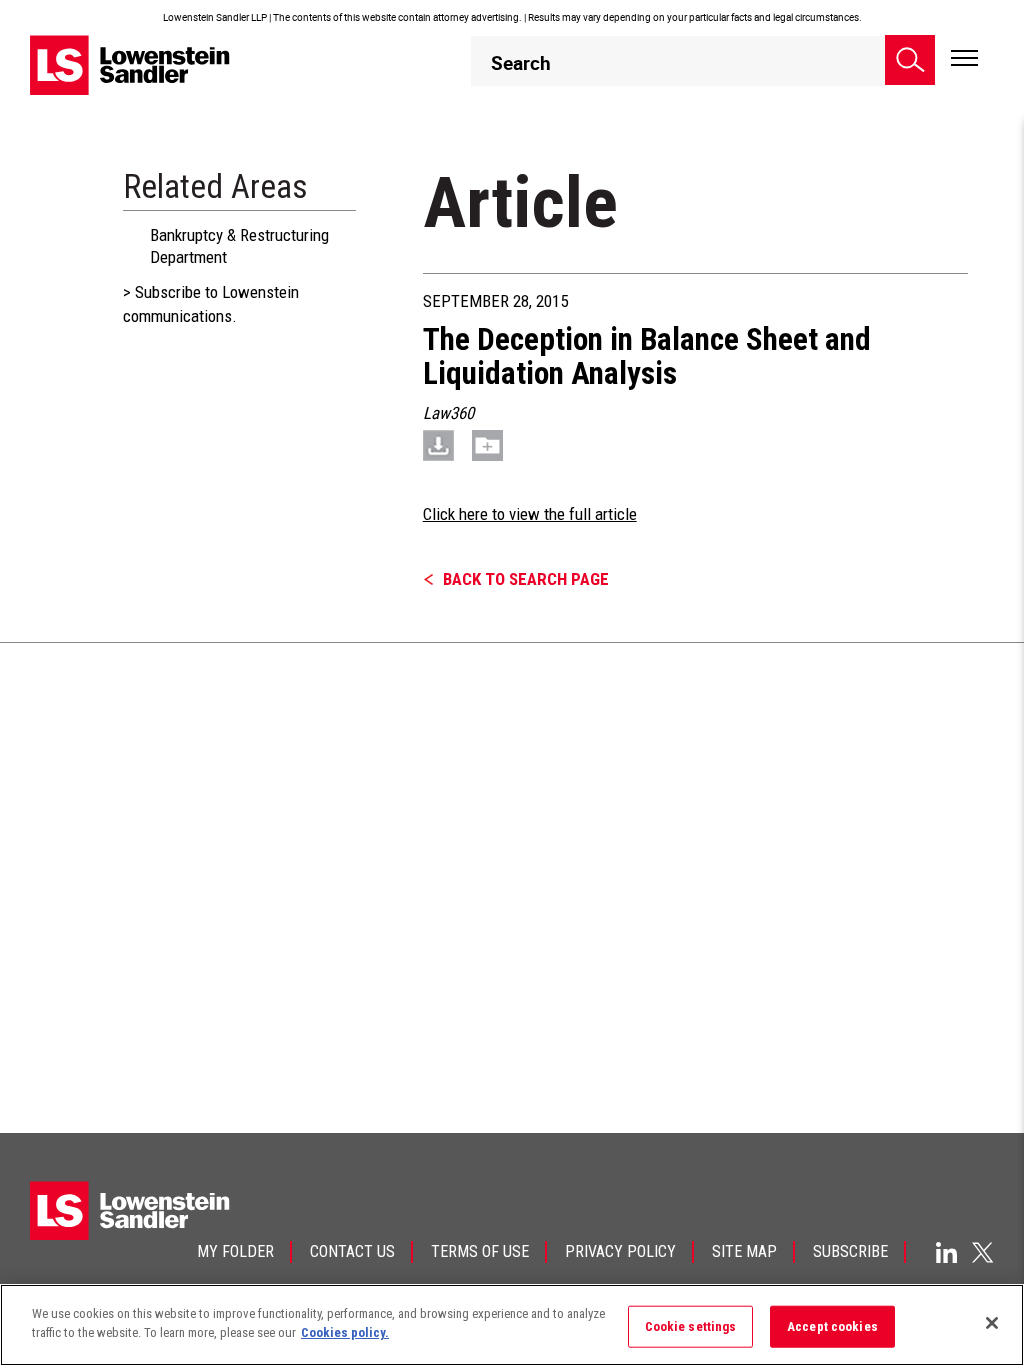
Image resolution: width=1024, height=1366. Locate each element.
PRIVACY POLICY (620, 1251)
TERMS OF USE (480, 1251)
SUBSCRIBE (850, 1251)
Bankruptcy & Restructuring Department (239, 246)
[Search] (910, 60)
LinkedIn (946, 1252)
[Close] (992, 1323)
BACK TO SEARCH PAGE (526, 579)
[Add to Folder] (487, 445)
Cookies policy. (345, 1332)
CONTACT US (352, 1251)
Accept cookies (832, 1326)
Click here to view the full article (530, 514)
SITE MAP (744, 1251)
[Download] (438, 445)
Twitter (983, 1252)
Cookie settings (691, 1326)
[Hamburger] (964, 59)
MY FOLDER (235, 1251)
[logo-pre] (130, 64)
